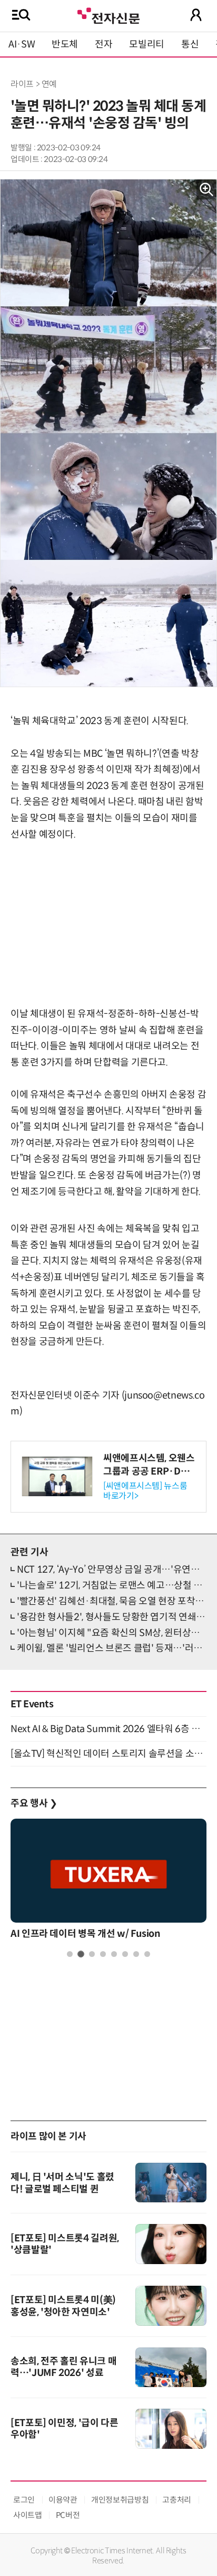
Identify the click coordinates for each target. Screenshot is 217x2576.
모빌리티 (147, 44)
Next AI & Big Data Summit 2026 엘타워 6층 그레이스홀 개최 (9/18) (108, 1729)
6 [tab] (125, 1954)
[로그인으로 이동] (196, 15)
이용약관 (63, 2500)
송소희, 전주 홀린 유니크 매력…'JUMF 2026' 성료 (63, 2367)
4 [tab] (103, 1954)
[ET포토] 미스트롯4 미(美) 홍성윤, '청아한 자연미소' (63, 2306)
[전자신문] (108, 15)
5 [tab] (114, 1954)
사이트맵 (28, 2515)
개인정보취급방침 (120, 2500)
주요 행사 (34, 1803)
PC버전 (68, 2515)
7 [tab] (136, 1954)
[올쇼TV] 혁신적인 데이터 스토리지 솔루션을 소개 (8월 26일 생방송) (108, 1754)
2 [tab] (81, 1954)
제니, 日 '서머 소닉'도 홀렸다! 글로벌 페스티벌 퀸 (62, 2183)
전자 (103, 44)
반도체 (65, 44)
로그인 (24, 2500)
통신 (190, 44)
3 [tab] (92, 1954)
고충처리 (177, 2500)
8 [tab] (147, 1954)
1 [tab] (70, 1954)
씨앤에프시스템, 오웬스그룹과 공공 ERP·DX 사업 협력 (149, 1471)
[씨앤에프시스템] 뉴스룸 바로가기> (145, 1491)
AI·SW (22, 44)
